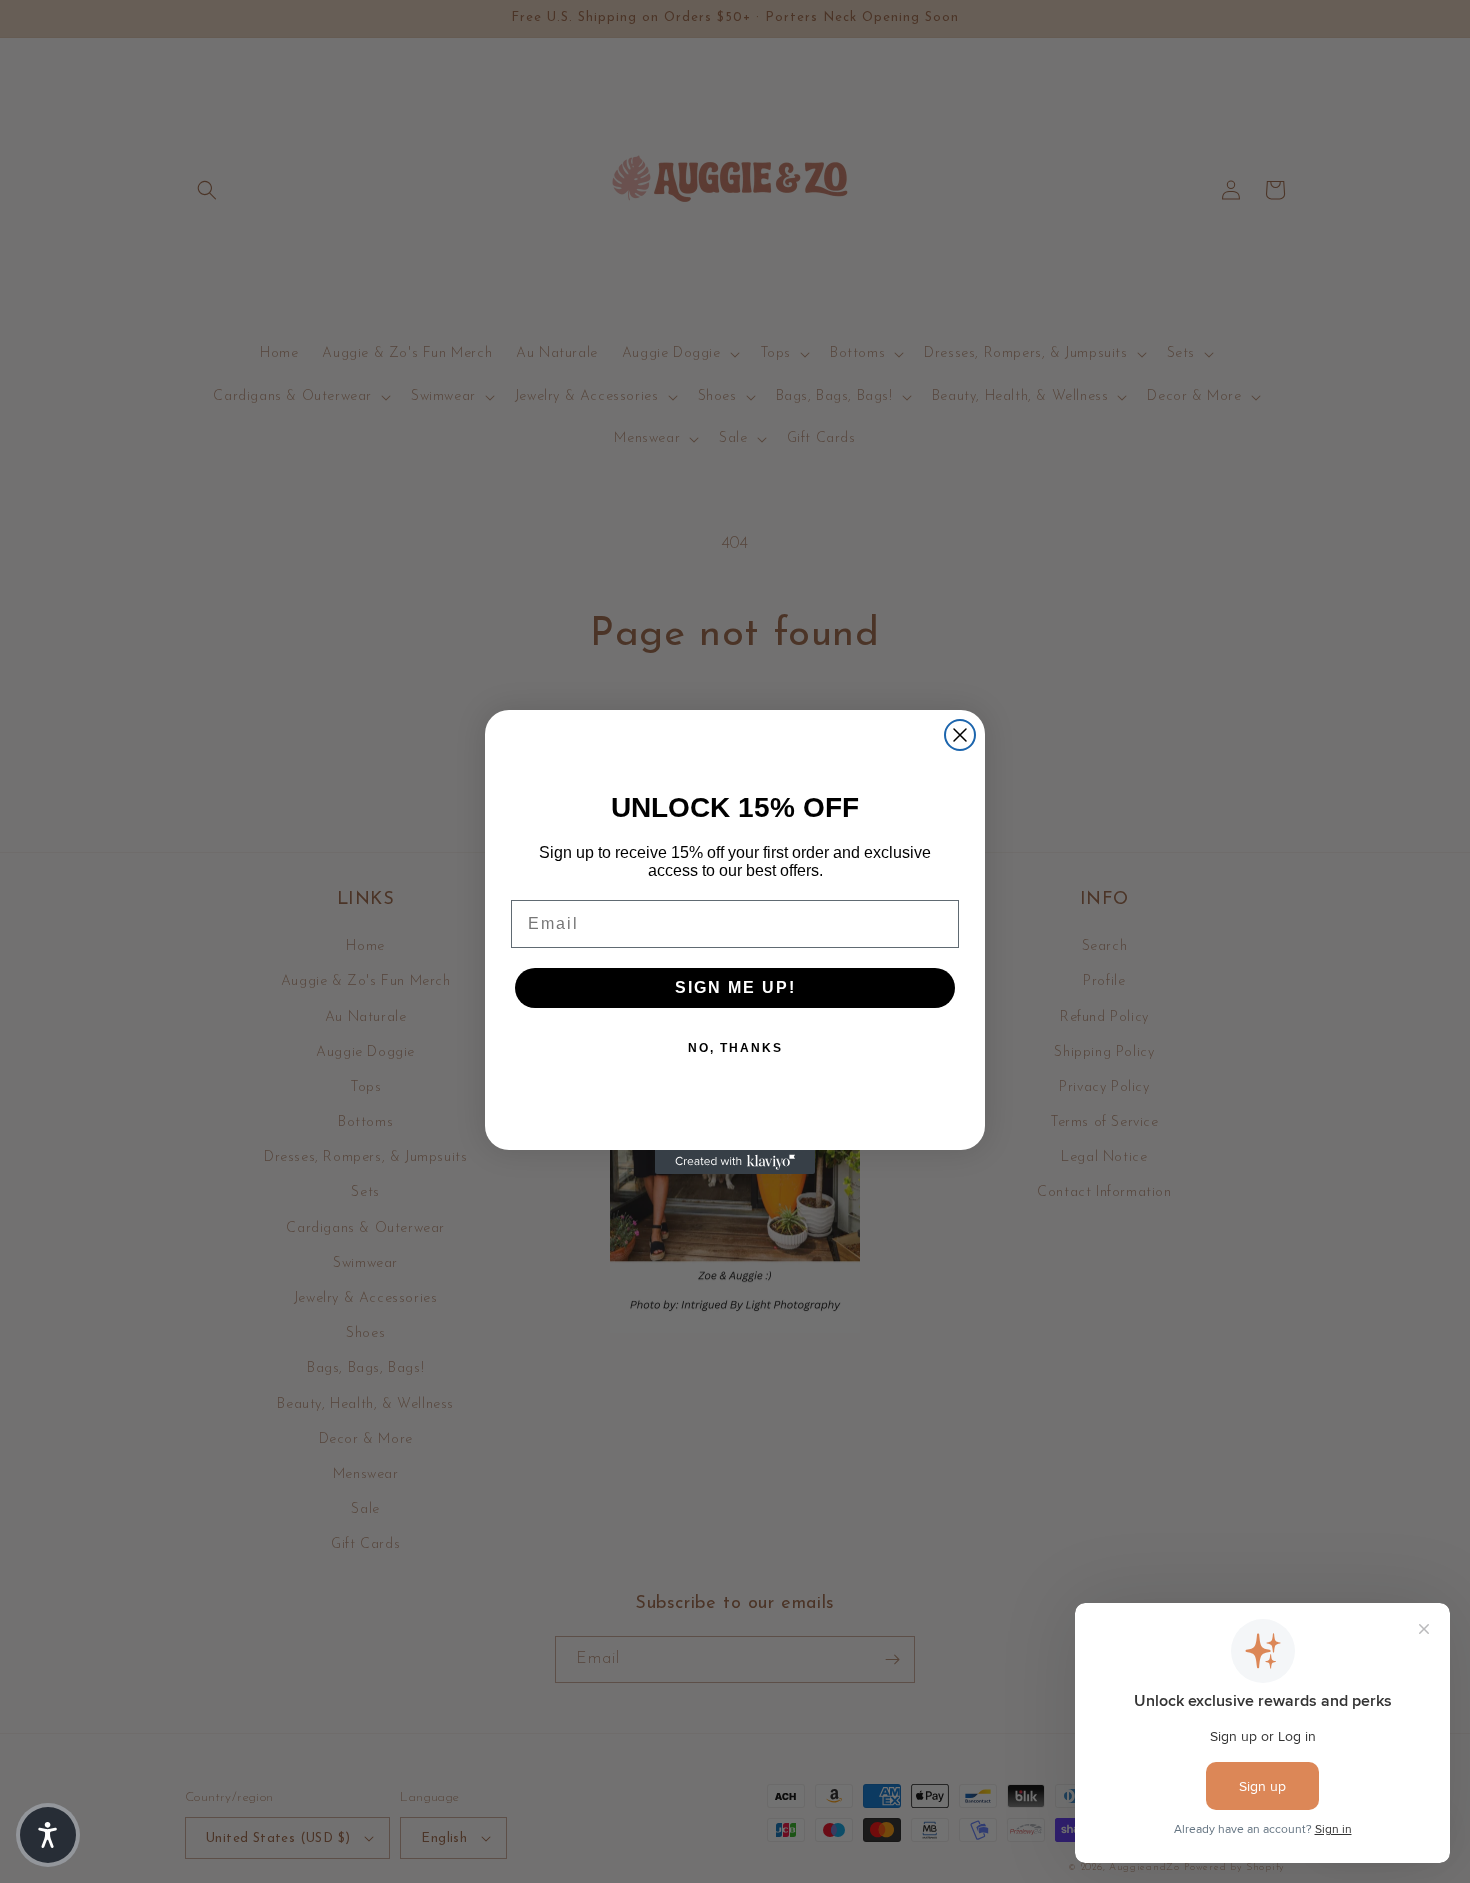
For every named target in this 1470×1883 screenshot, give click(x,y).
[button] (48, 1835)
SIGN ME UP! (735, 987)
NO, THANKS (735, 1048)
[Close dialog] (960, 735)
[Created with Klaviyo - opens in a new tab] (735, 1162)
